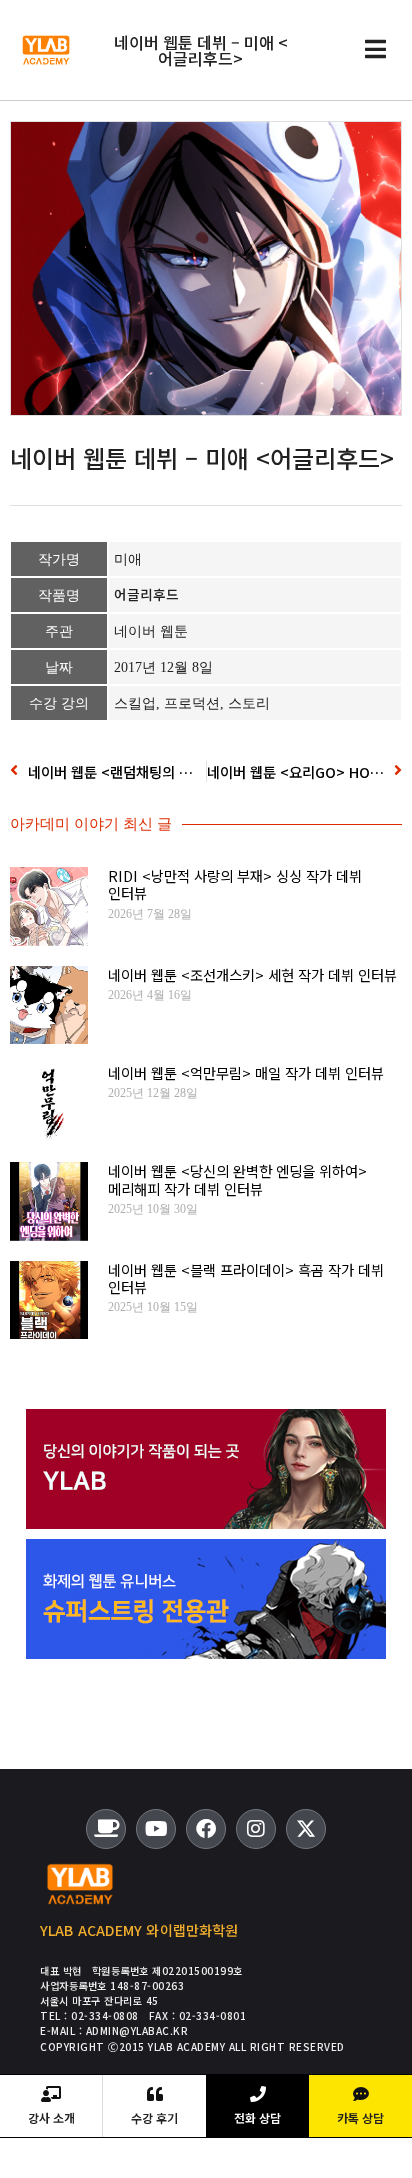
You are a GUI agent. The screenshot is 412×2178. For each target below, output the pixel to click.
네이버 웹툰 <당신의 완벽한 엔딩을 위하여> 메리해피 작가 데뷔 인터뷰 (237, 1179)
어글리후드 (146, 594)
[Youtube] (156, 1829)
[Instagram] (256, 1829)
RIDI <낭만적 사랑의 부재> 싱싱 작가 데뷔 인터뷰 (235, 884)
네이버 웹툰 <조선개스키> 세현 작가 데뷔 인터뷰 (252, 974)
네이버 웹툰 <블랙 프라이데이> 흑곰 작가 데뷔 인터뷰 (246, 1278)
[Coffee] (106, 1829)
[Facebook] (206, 1829)
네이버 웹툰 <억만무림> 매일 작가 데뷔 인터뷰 (246, 1072)
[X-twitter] (306, 1829)
